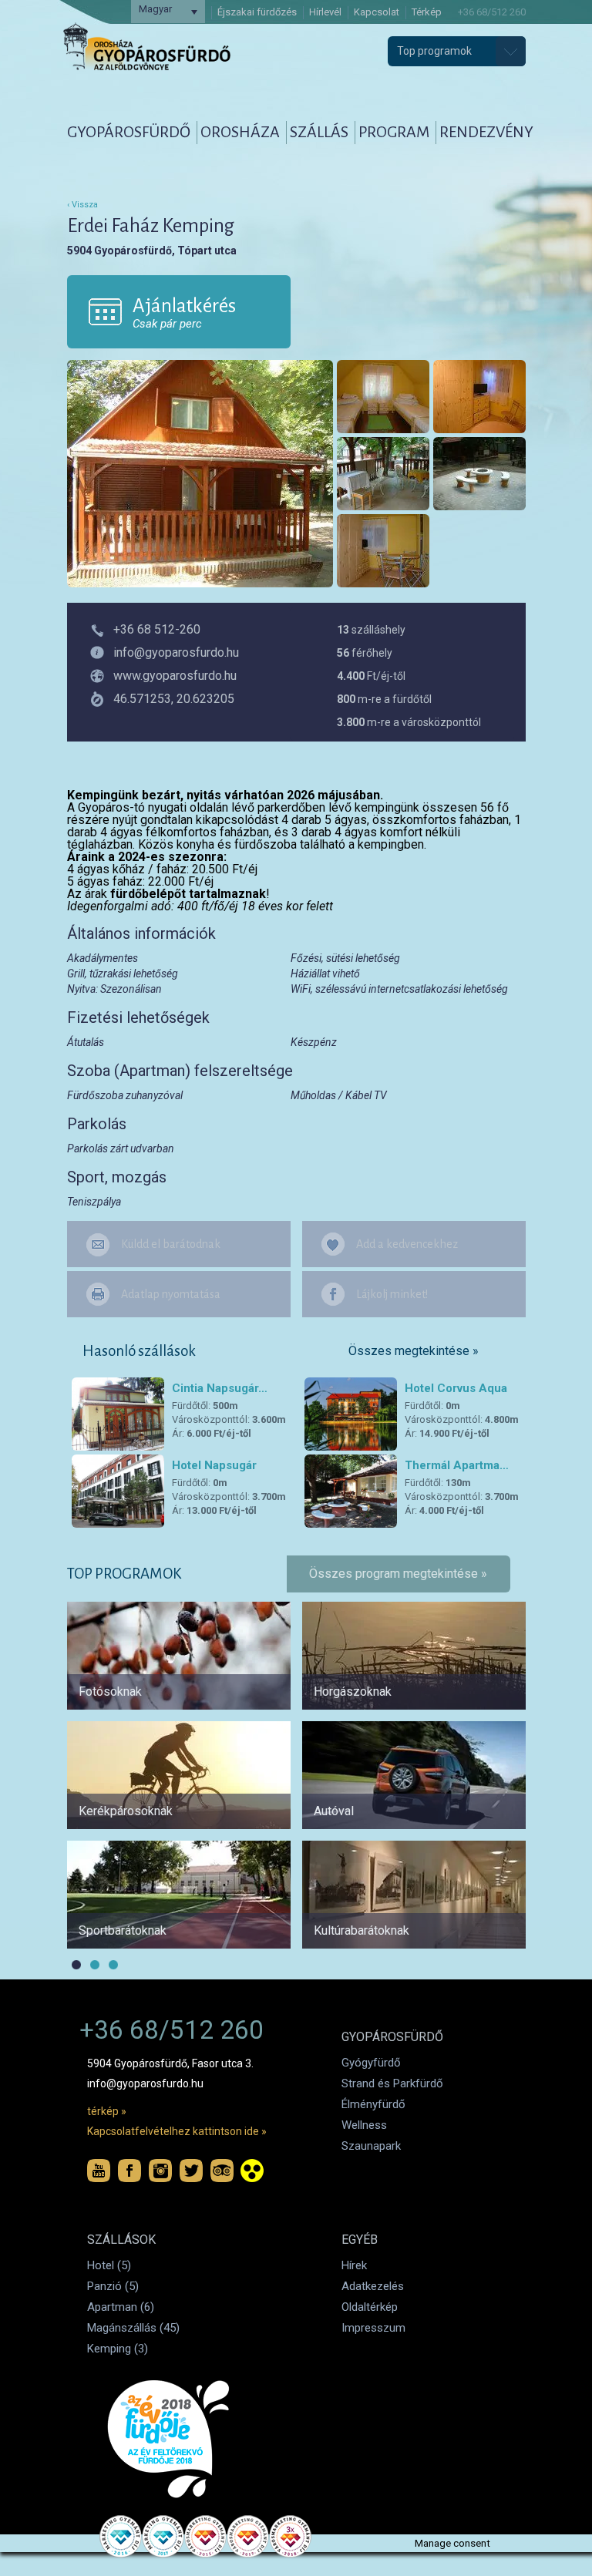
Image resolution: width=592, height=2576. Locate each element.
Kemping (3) (118, 2349)
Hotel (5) (109, 2265)
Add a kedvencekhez (407, 1244)
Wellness (364, 2125)
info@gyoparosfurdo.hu (145, 2083)
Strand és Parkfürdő (392, 2083)
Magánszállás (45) (133, 2328)
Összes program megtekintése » (398, 1574)
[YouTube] (99, 2171)
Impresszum (373, 2328)
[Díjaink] (173, 2439)
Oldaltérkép (370, 2307)
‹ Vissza (82, 205)
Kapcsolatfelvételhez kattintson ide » (177, 2131)
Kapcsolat (377, 12)
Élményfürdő (373, 2104)
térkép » (107, 2111)
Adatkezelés (373, 2286)
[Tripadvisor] (222, 2171)
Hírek (354, 2265)
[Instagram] (160, 2171)
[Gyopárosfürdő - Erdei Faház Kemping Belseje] (383, 397)
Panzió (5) (113, 2286)
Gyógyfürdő (371, 2063)
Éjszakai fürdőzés (257, 12)
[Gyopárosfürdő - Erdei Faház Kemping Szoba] (479, 397)
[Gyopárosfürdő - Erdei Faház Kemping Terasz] (383, 474)
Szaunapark (371, 2146)
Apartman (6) (121, 2307)
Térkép (427, 12)
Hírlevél (325, 12)
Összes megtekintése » (414, 1351)
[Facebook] (129, 2171)
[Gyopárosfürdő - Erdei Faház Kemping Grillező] (479, 474)
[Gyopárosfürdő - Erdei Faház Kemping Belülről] (383, 551)
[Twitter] (191, 2171)
